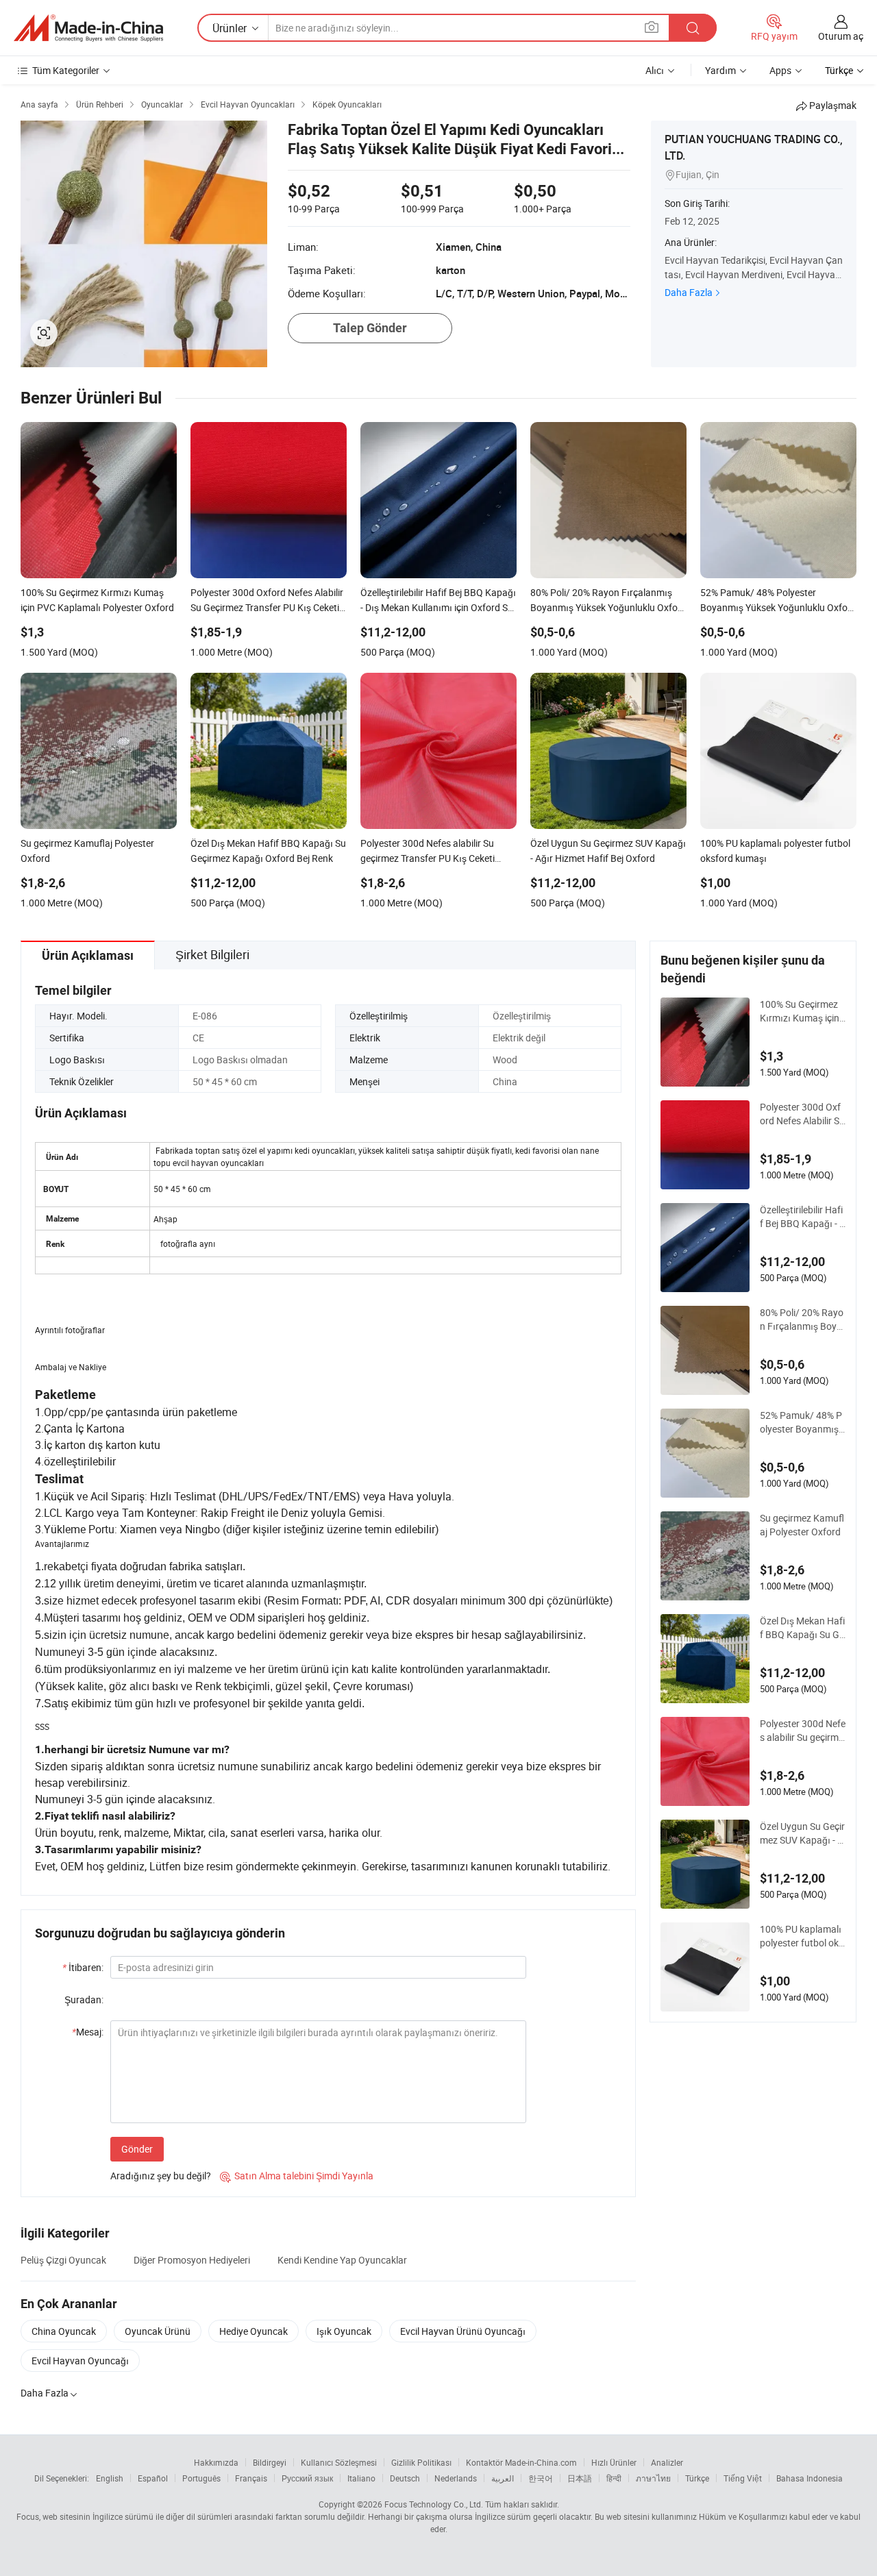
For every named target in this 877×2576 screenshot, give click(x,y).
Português (201, 2478)
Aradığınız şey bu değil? (161, 2176)
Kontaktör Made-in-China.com (521, 2462)
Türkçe (697, 2478)
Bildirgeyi (270, 2462)
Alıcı (655, 70)
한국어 (541, 2478)
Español (153, 2478)
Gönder (137, 2149)
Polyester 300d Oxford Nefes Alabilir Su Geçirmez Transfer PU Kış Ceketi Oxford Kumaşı (803, 1114)
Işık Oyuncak (344, 2331)
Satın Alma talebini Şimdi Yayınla (297, 2176)
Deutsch (405, 2478)
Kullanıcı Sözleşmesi (339, 2462)
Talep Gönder (370, 328)
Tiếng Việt (743, 2478)
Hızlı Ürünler (614, 2462)
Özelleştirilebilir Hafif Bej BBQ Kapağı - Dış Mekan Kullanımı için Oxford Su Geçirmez (803, 1217)
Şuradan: (84, 1999)
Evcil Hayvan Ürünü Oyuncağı (463, 2331)
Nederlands (456, 2478)
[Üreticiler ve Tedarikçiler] (88, 28)
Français (251, 2478)
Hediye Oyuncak (254, 2331)
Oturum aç (841, 36)
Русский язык (307, 2478)
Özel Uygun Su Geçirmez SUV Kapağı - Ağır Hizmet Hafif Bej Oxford (802, 1833)
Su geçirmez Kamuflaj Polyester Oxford (802, 1525)
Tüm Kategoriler (66, 70)
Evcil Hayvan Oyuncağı (80, 2361)
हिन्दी (614, 2478)
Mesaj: (88, 2032)
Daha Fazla (689, 292)
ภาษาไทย (653, 2478)
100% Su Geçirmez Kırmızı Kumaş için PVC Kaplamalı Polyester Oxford (802, 1011)
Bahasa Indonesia (810, 2478)
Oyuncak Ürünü (158, 2331)
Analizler (667, 2462)
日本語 (580, 2478)
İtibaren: (83, 1967)
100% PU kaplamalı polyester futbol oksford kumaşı (802, 1936)
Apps (780, 70)
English (110, 2478)
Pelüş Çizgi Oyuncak (63, 2260)
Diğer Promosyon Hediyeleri (192, 2260)
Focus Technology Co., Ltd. (434, 2504)
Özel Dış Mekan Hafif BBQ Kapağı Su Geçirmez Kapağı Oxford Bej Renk (802, 1628)
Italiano (361, 2478)
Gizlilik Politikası (421, 2462)
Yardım (720, 70)
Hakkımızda (216, 2462)
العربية (503, 2478)
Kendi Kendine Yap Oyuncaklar (342, 2260)
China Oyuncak (64, 2331)
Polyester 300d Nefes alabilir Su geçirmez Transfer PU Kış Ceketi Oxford (803, 1731)
